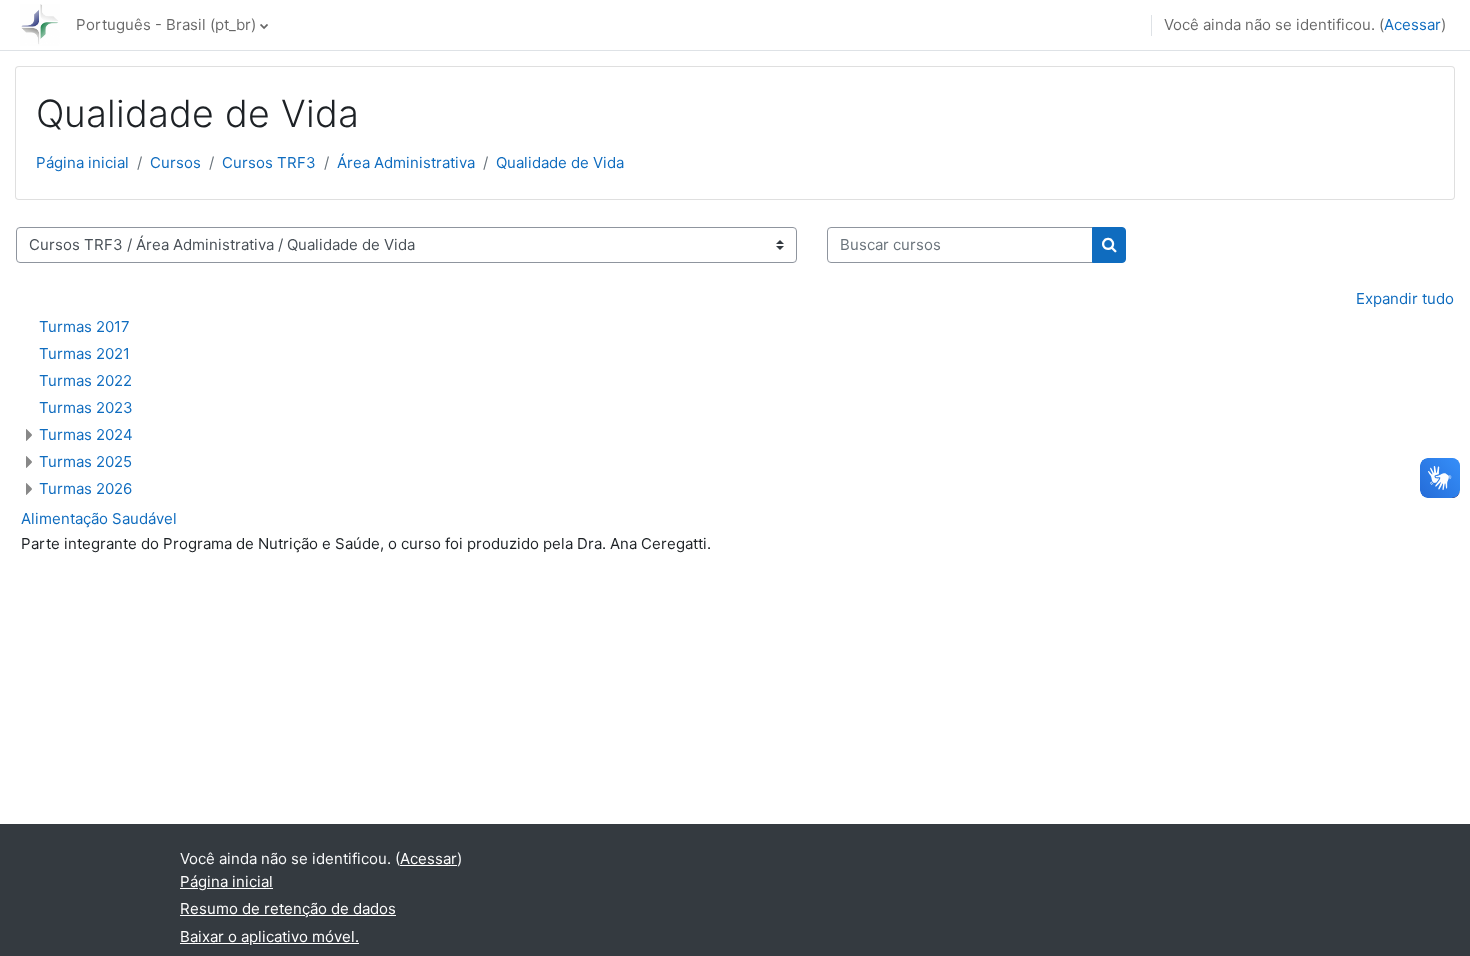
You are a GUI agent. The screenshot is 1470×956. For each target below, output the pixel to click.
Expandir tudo (1405, 298)
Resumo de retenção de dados (288, 908)
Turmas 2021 (84, 353)
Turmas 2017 (84, 326)
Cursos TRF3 (269, 162)
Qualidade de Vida (560, 162)
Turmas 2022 (85, 380)
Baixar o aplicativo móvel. (269, 936)
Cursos (175, 162)
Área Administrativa (406, 162)
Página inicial (82, 162)
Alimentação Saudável (99, 518)
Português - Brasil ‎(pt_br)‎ (166, 24)
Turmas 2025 (85, 461)
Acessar (1412, 24)
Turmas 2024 (86, 434)
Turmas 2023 (86, 407)
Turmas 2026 (85, 488)
